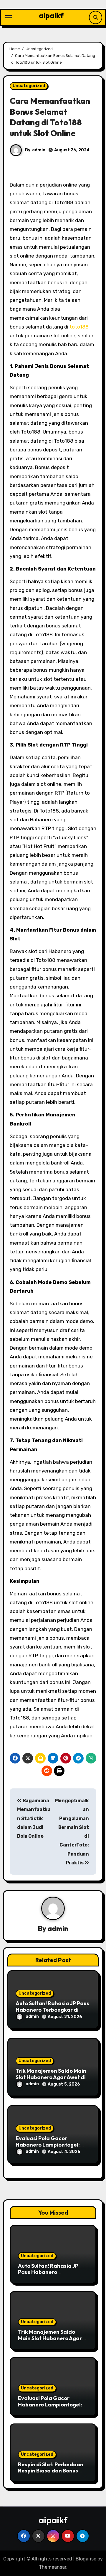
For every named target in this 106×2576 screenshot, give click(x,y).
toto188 (79, 327)
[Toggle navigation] (9, 17)
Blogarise (86, 2559)
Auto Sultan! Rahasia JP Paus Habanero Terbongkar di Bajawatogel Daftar (52, 2010)
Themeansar (53, 2567)
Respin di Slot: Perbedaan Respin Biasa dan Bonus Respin (51, 2471)
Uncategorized (29, 86)
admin (39, 150)
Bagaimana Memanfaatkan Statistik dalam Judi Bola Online (34, 1818)
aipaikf (51, 15)
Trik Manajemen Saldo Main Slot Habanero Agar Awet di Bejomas (51, 2077)
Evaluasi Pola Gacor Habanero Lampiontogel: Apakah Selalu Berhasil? (48, 2145)
